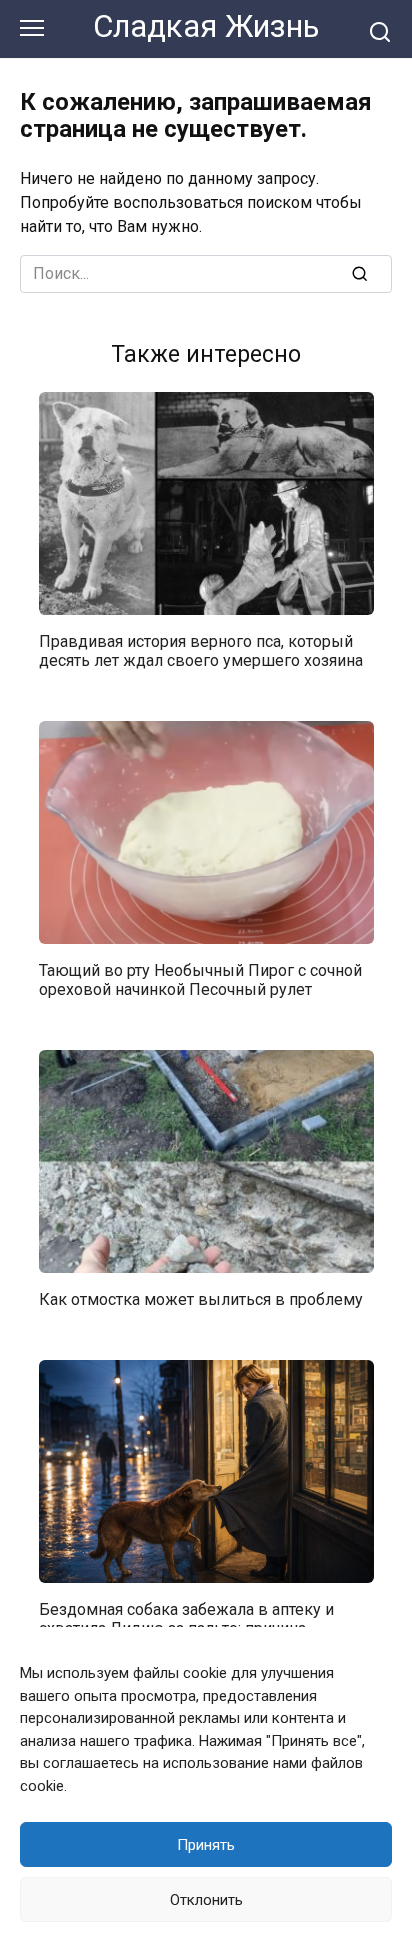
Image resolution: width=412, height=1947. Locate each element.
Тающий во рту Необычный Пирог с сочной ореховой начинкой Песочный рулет (200, 979)
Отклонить (206, 1900)
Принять (206, 1845)
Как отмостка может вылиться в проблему (201, 1298)
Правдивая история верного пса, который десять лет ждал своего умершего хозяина (201, 650)
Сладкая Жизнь (206, 26)
